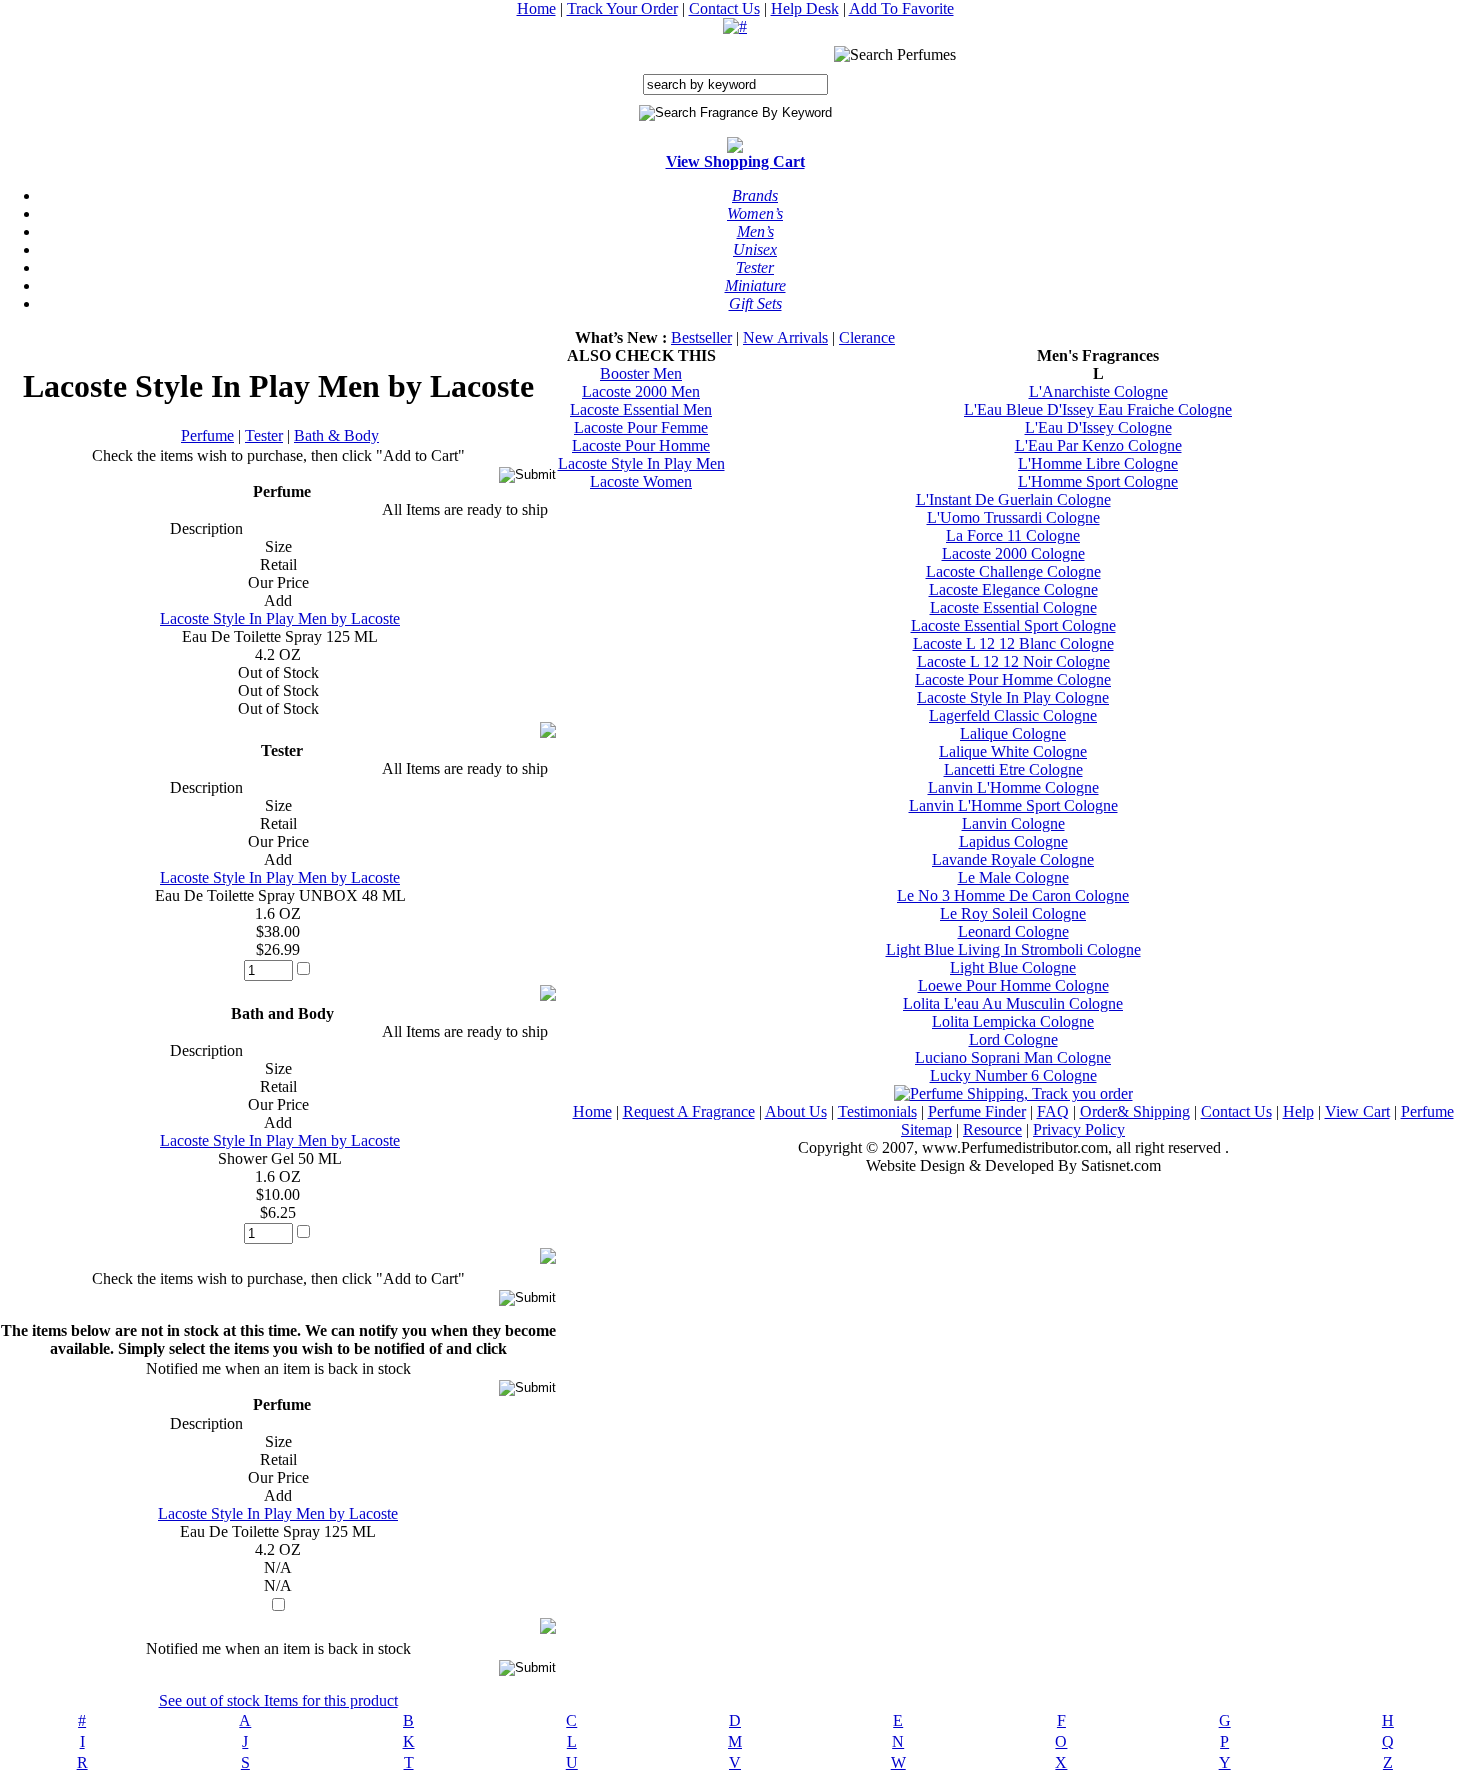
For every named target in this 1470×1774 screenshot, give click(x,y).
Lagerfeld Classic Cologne (1013, 715)
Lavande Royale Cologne (1013, 859)
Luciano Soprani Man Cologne (1013, 1057)
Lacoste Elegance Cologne (1013, 589)
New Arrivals (785, 337)
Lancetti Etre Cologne (1013, 769)
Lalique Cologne (1013, 733)
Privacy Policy (1079, 1129)
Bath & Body (336, 435)
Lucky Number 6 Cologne (1013, 1075)
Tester (264, 435)
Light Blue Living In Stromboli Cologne (1013, 949)
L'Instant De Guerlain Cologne (1013, 499)
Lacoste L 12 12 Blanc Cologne (1013, 643)
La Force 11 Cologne (1013, 535)
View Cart (1357, 1111)
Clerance (867, 337)
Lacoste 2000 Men (641, 391)
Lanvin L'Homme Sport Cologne (1013, 805)
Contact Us (724, 8)
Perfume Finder (977, 1111)
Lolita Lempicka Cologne (1013, 1021)
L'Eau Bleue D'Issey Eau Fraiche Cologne (1098, 409)
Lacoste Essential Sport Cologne (1013, 625)
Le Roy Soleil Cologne (1013, 913)
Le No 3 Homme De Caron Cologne (1013, 895)
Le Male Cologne (1013, 877)
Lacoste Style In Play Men (641, 463)
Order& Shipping (1135, 1111)
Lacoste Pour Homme (641, 445)
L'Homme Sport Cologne (1098, 481)
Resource (992, 1129)
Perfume (207, 435)
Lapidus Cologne (1013, 841)
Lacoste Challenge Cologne (1013, 571)
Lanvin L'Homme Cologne (1013, 787)
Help (1298, 1111)
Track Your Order (622, 8)
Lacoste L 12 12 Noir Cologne (1013, 661)
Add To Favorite (901, 8)
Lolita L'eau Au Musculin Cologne (1013, 1003)
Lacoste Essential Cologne (1013, 607)
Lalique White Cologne (1013, 751)
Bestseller (701, 337)
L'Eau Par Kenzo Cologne (1098, 445)
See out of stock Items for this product (278, 1700)
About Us (796, 1111)
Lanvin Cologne (1013, 823)
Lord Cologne (1013, 1039)
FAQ (1053, 1111)
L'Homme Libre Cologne (1098, 463)
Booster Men (641, 373)
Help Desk (805, 8)
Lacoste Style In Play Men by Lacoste (280, 618)
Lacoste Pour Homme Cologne (1013, 679)
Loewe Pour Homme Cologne (1013, 985)
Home (536, 8)
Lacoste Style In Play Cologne (1013, 697)
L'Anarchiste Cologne (1098, 391)
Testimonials (877, 1111)
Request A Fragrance (689, 1111)
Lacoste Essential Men (641, 409)
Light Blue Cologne (1013, 967)
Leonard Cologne (1013, 931)
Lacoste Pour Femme (641, 427)
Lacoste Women (641, 481)
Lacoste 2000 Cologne (1013, 553)
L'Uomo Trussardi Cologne (1013, 517)
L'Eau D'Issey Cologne (1098, 427)
